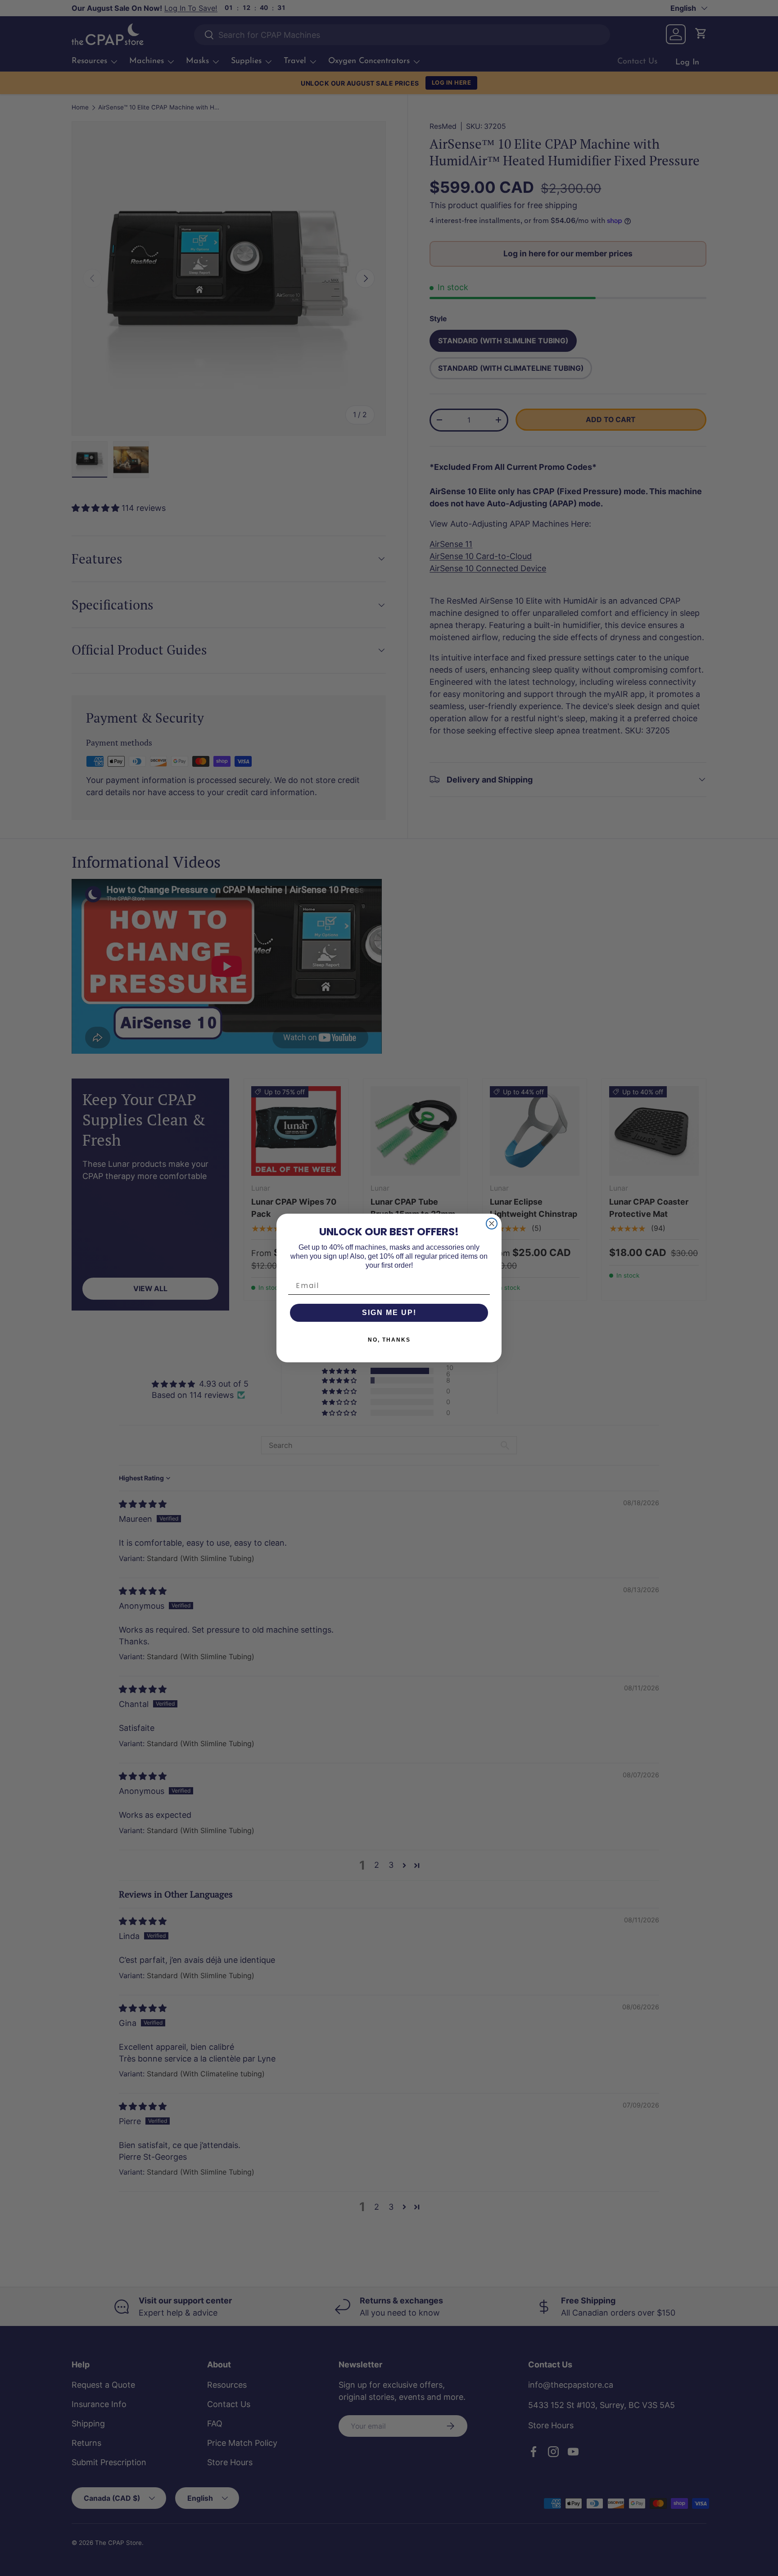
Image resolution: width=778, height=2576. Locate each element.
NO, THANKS (389, 1340)
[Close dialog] (492, 1224)
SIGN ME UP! (389, 1313)
